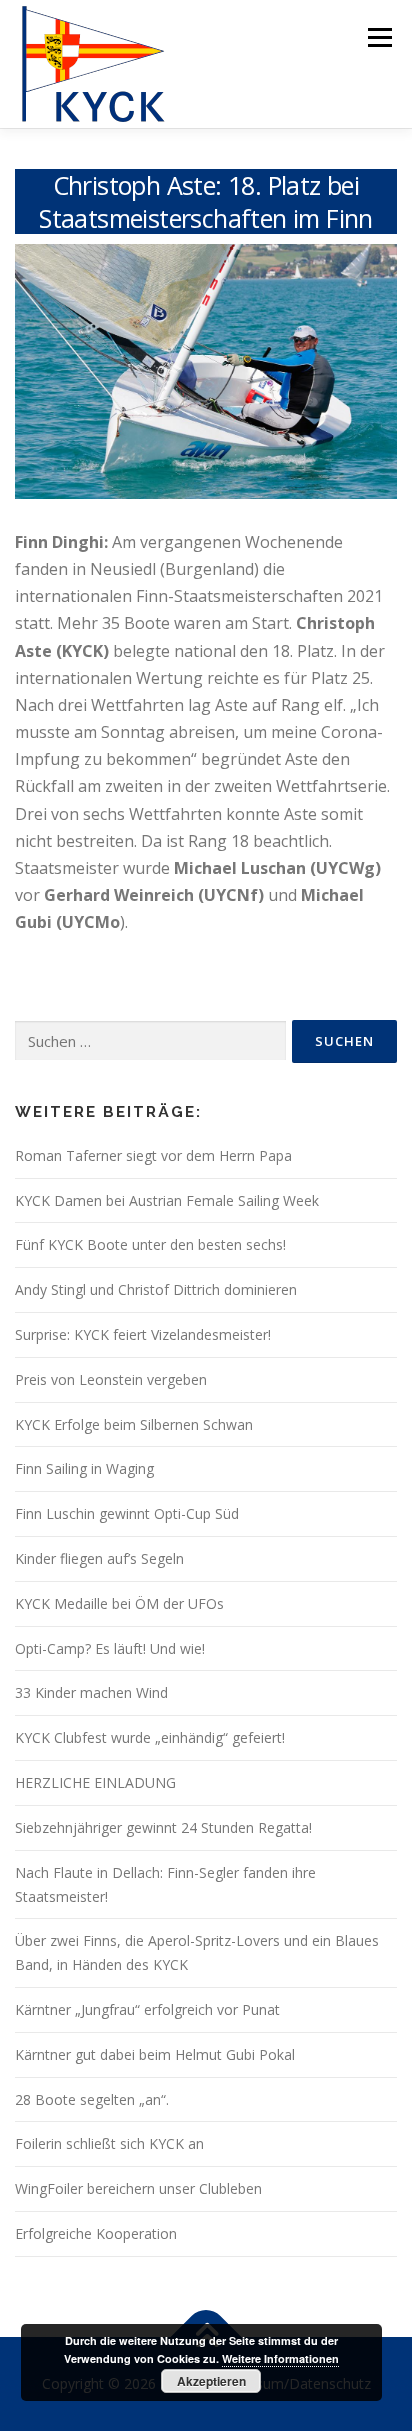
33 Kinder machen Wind (91, 1692)
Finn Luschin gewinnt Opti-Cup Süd (127, 1513)
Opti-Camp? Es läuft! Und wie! (110, 1648)
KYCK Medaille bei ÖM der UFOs (119, 1603)
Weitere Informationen (280, 2358)
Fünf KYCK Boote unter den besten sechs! (150, 1244)
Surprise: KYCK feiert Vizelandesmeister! (143, 1334)
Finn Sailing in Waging (84, 1468)
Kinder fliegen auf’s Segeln (99, 1558)
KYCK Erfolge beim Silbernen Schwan (134, 1424)
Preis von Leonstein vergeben (111, 1379)
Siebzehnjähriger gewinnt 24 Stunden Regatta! (163, 1827)
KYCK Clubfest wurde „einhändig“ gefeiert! (150, 1737)
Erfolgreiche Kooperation (96, 2233)
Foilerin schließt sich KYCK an (109, 2143)
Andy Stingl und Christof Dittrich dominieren (156, 1289)
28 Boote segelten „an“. (92, 2099)
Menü (378, 37)
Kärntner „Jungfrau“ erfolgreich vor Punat (147, 2009)
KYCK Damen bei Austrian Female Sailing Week (167, 1200)
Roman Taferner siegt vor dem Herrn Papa (153, 1155)
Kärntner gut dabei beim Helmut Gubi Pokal (155, 2054)
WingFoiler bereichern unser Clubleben (138, 2188)
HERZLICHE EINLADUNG (95, 1782)
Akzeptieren (211, 2381)
